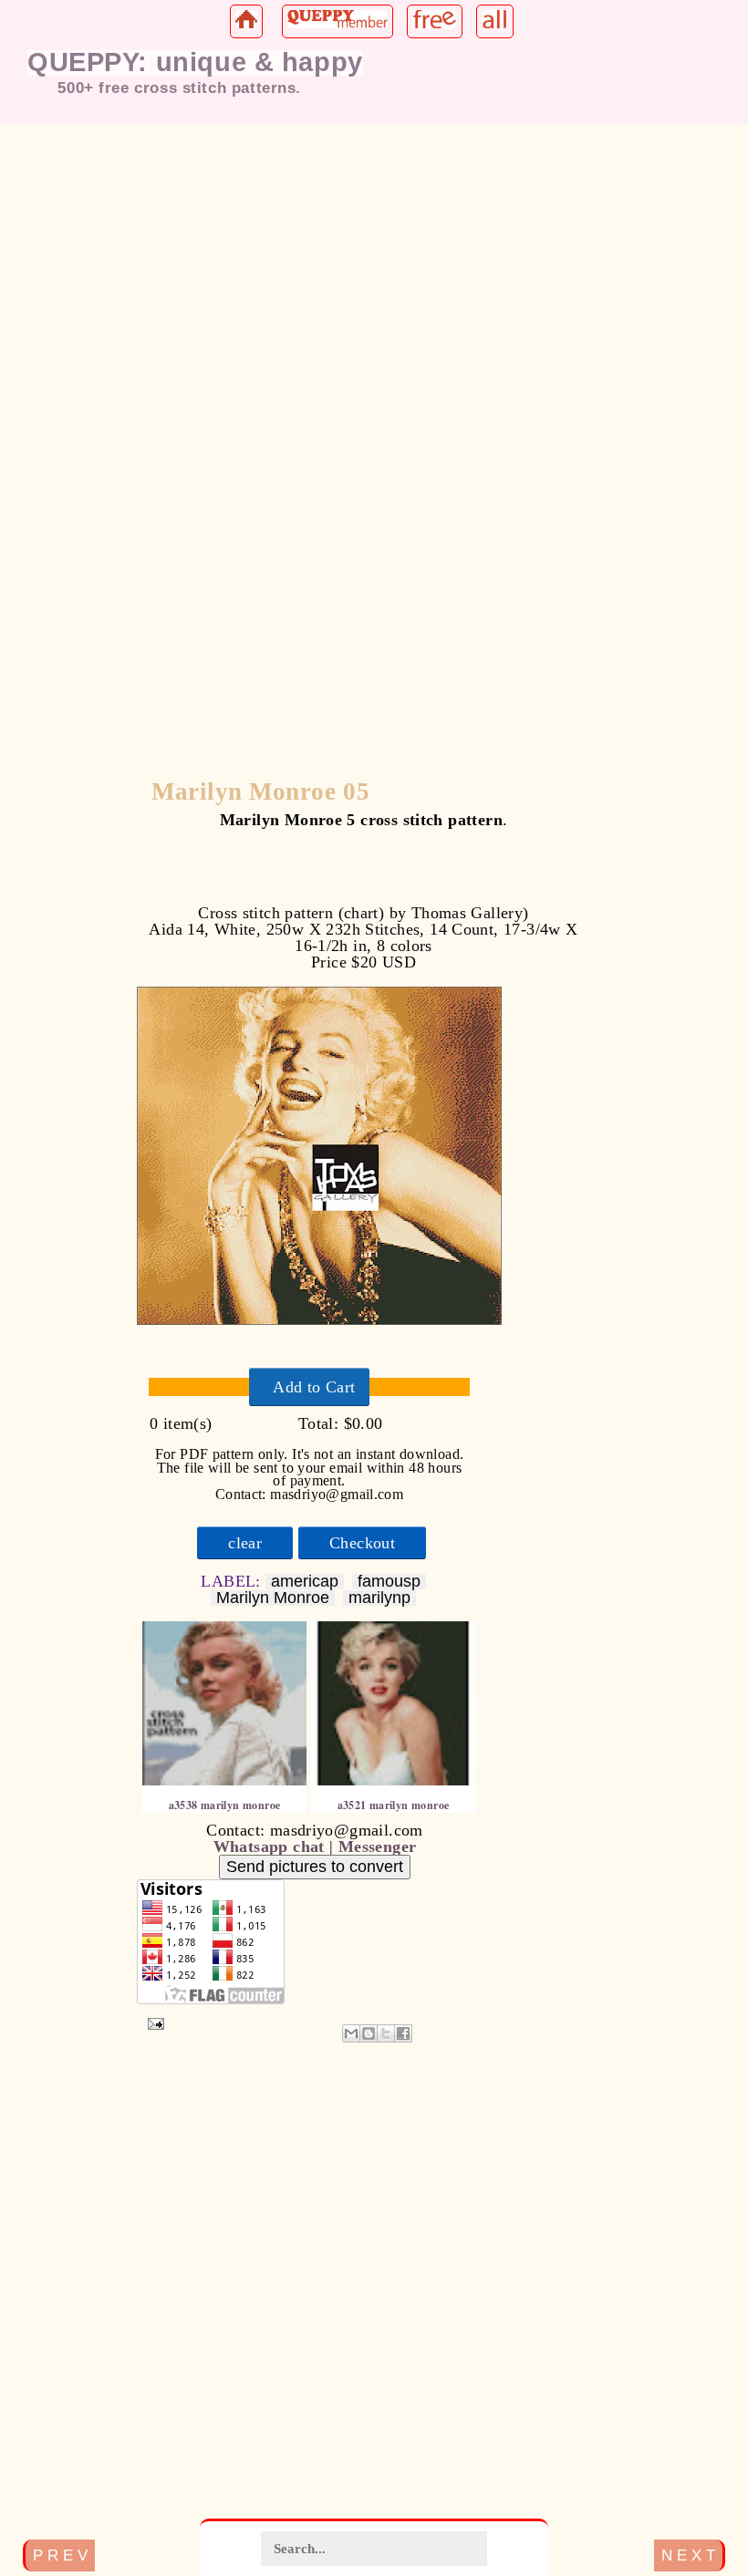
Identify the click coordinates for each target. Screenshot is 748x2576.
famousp (389, 1582)
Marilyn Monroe (273, 1598)
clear (245, 1543)
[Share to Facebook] (403, 2033)
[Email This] (351, 2033)
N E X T (688, 2555)
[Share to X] (386, 2033)
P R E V (60, 2555)
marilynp (379, 1598)
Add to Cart (314, 1387)
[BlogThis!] (369, 2033)
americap (305, 1582)
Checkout (362, 1543)
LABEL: (233, 1581)
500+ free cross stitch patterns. (179, 88)
